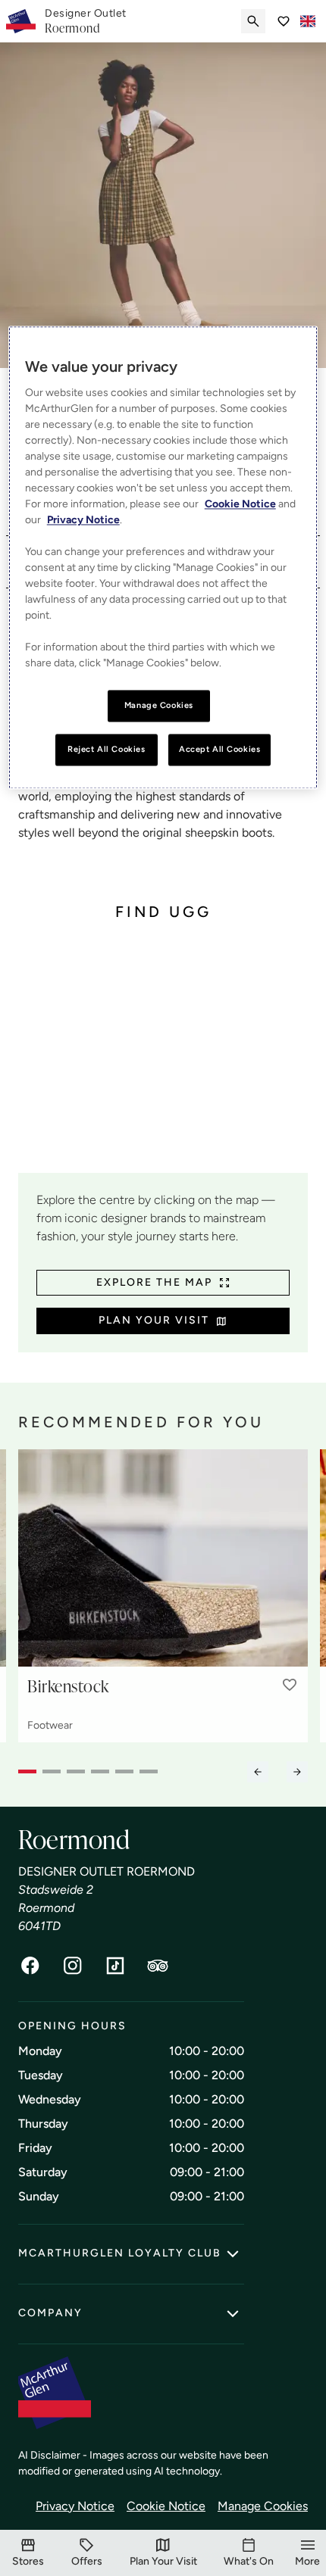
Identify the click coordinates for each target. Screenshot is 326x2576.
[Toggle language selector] (308, 21)
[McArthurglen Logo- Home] (21, 21)
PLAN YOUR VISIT (154, 1320)
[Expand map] (163, 1059)
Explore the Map (154, 1282)
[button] (290, 1685)
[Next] (297, 1772)
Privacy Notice (75, 2506)
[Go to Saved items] (284, 21)
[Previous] (258, 1772)
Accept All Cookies (219, 750)
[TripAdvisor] (158, 1966)
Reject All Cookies (106, 750)
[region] (163, 558)
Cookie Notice (166, 2506)
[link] (86, 21)
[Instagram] (73, 1966)
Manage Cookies (263, 2506)
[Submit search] (253, 21)
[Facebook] (30, 1966)
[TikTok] (115, 1966)
